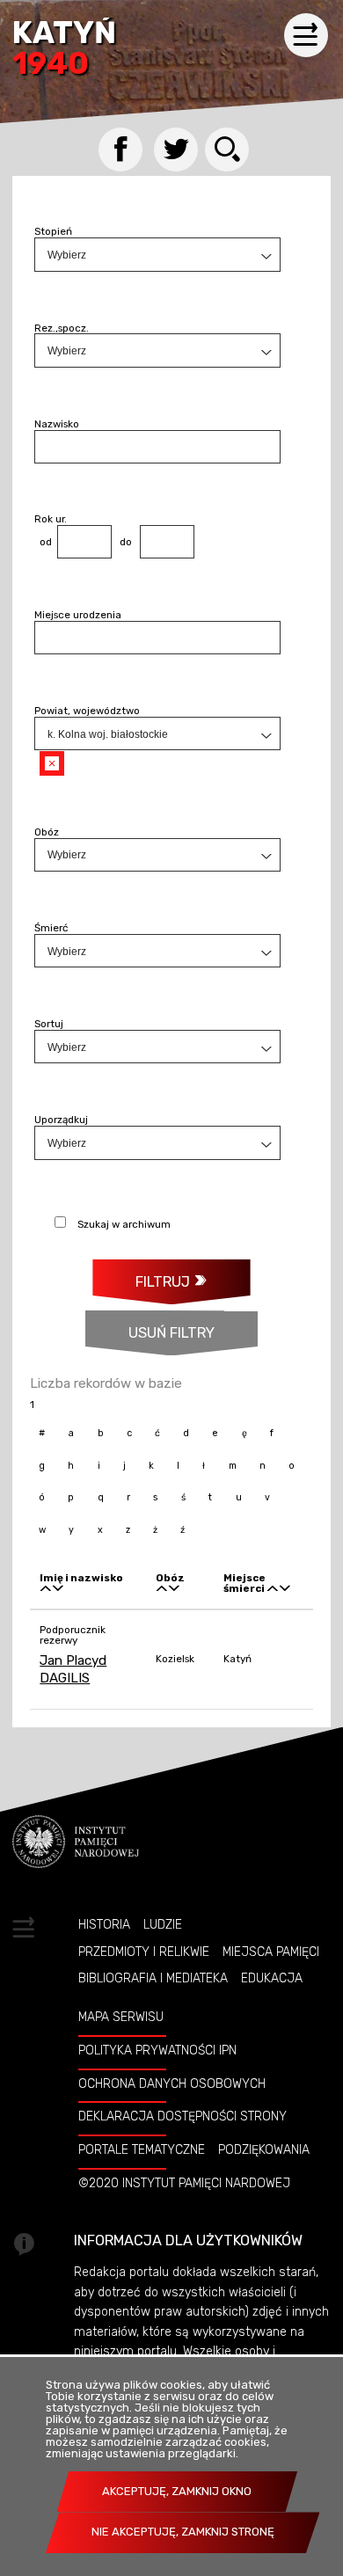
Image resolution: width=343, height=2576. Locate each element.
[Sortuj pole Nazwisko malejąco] (58, 1589)
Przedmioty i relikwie (144, 1952)
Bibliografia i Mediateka (153, 1978)
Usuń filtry (150, 1326)
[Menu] (306, 35)
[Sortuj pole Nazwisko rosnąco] (46, 1589)
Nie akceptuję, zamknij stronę (183, 2532)
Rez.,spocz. (62, 328)
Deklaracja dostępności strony (182, 2116)
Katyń (64, 50)
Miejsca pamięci (271, 1952)
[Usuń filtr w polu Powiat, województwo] (52, 763)
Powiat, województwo (87, 711)
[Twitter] (176, 150)
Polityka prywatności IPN (157, 2050)
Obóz (47, 832)
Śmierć (51, 928)
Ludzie (163, 1924)
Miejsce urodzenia (78, 615)
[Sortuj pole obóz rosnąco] (162, 1589)
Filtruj (163, 1282)
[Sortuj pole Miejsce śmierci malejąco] (285, 1589)
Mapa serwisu (121, 2017)
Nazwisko (57, 424)
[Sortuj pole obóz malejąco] (174, 1589)
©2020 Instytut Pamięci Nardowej (184, 2183)
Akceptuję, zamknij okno (177, 2491)
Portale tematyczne (142, 2149)
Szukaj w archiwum (124, 1224)
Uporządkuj (61, 1120)
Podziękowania (264, 2149)
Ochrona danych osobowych (172, 2083)
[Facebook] (120, 150)
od (43, 542)
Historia (104, 1924)
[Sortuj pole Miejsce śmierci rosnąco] (273, 1589)
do (122, 542)
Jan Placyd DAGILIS (73, 1669)
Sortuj (49, 1024)
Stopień (53, 231)
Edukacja (272, 1978)
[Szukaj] (227, 150)
